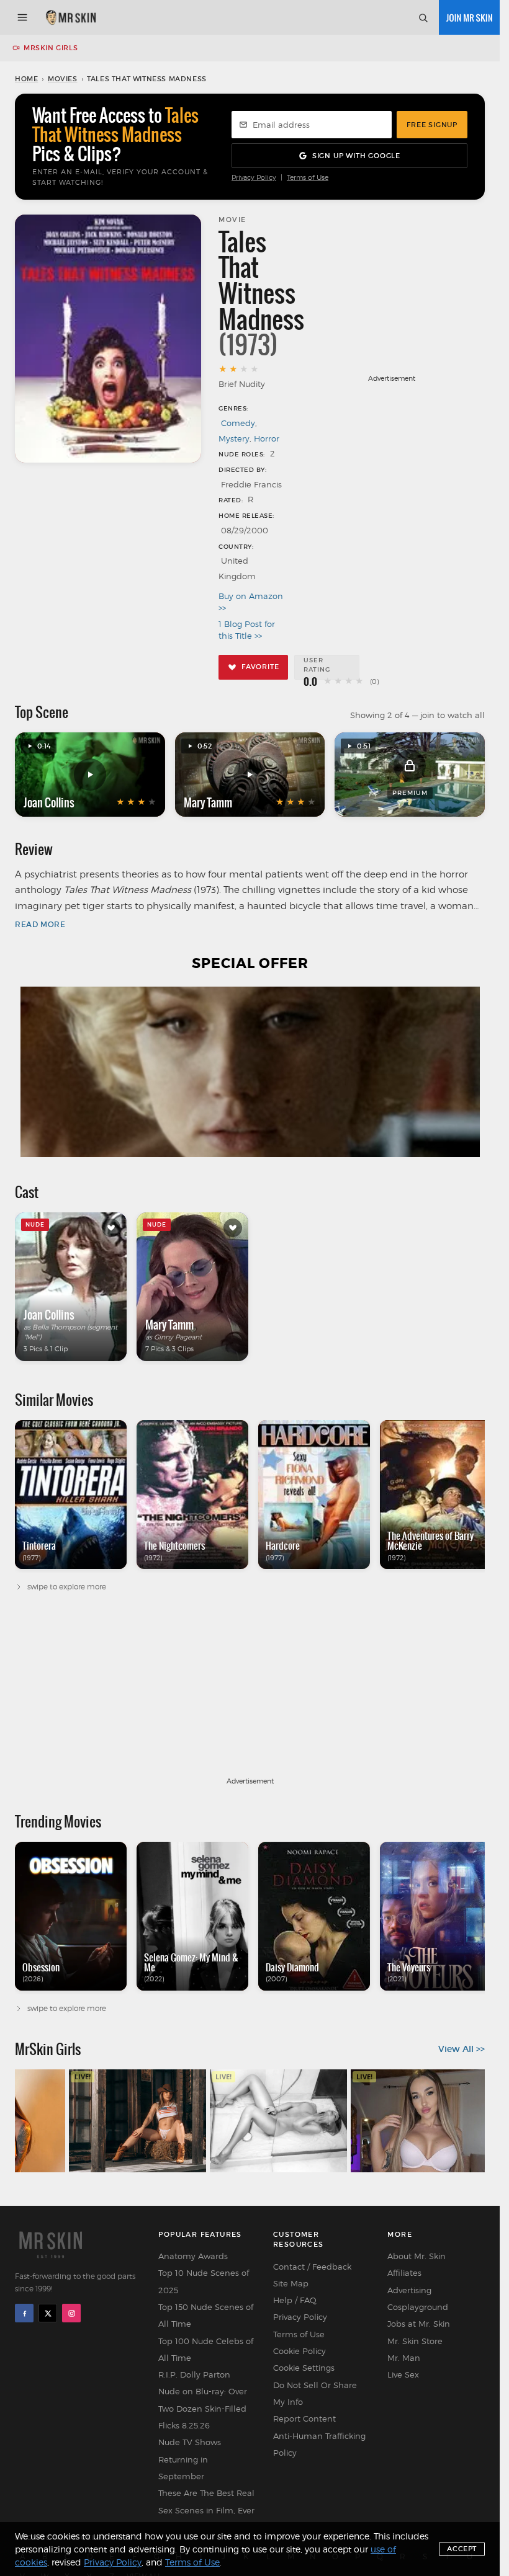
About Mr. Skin (417, 2256)
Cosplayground (418, 2307)
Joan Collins (49, 802)
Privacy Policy (254, 178)
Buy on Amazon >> (251, 602)
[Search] (423, 17)
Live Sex (403, 2374)
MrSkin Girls (51, 48)
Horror (267, 438)
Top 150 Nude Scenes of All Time (206, 2315)
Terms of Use (308, 178)
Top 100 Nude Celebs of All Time (206, 2349)
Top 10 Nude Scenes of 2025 (204, 2281)
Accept (462, 2549)
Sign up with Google (356, 156)
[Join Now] (469, 17)
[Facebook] (24, 2313)
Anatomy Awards (193, 2256)
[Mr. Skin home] (70, 17)
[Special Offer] (250, 1072)
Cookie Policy (300, 2351)
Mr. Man (404, 2358)
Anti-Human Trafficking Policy (319, 2444)
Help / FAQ (295, 2300)
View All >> (462, 2049)
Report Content (304, 2418)
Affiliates (404, 2273)
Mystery (234, 438)
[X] (48, 2313)
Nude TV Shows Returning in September (190, 2459)
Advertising (409, 2290)
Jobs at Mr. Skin (419, 2324)
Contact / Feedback (312, 2267)
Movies (63, 79)
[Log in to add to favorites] (111, 1228)
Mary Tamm (208, 802)
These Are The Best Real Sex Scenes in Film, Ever (206, 2501)
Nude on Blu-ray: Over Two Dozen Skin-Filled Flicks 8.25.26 (203, 2408)
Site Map (291, 2283)
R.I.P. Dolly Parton (194, 2374)
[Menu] (22, 17)
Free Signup (432, 125)
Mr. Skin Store (415, 2341)
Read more (40, 924)
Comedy (238, 423)
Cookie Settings (304, 2368)
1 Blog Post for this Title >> (247, 630)
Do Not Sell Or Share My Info (315, 2393)
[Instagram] (71, 2313)
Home (26, 79)
